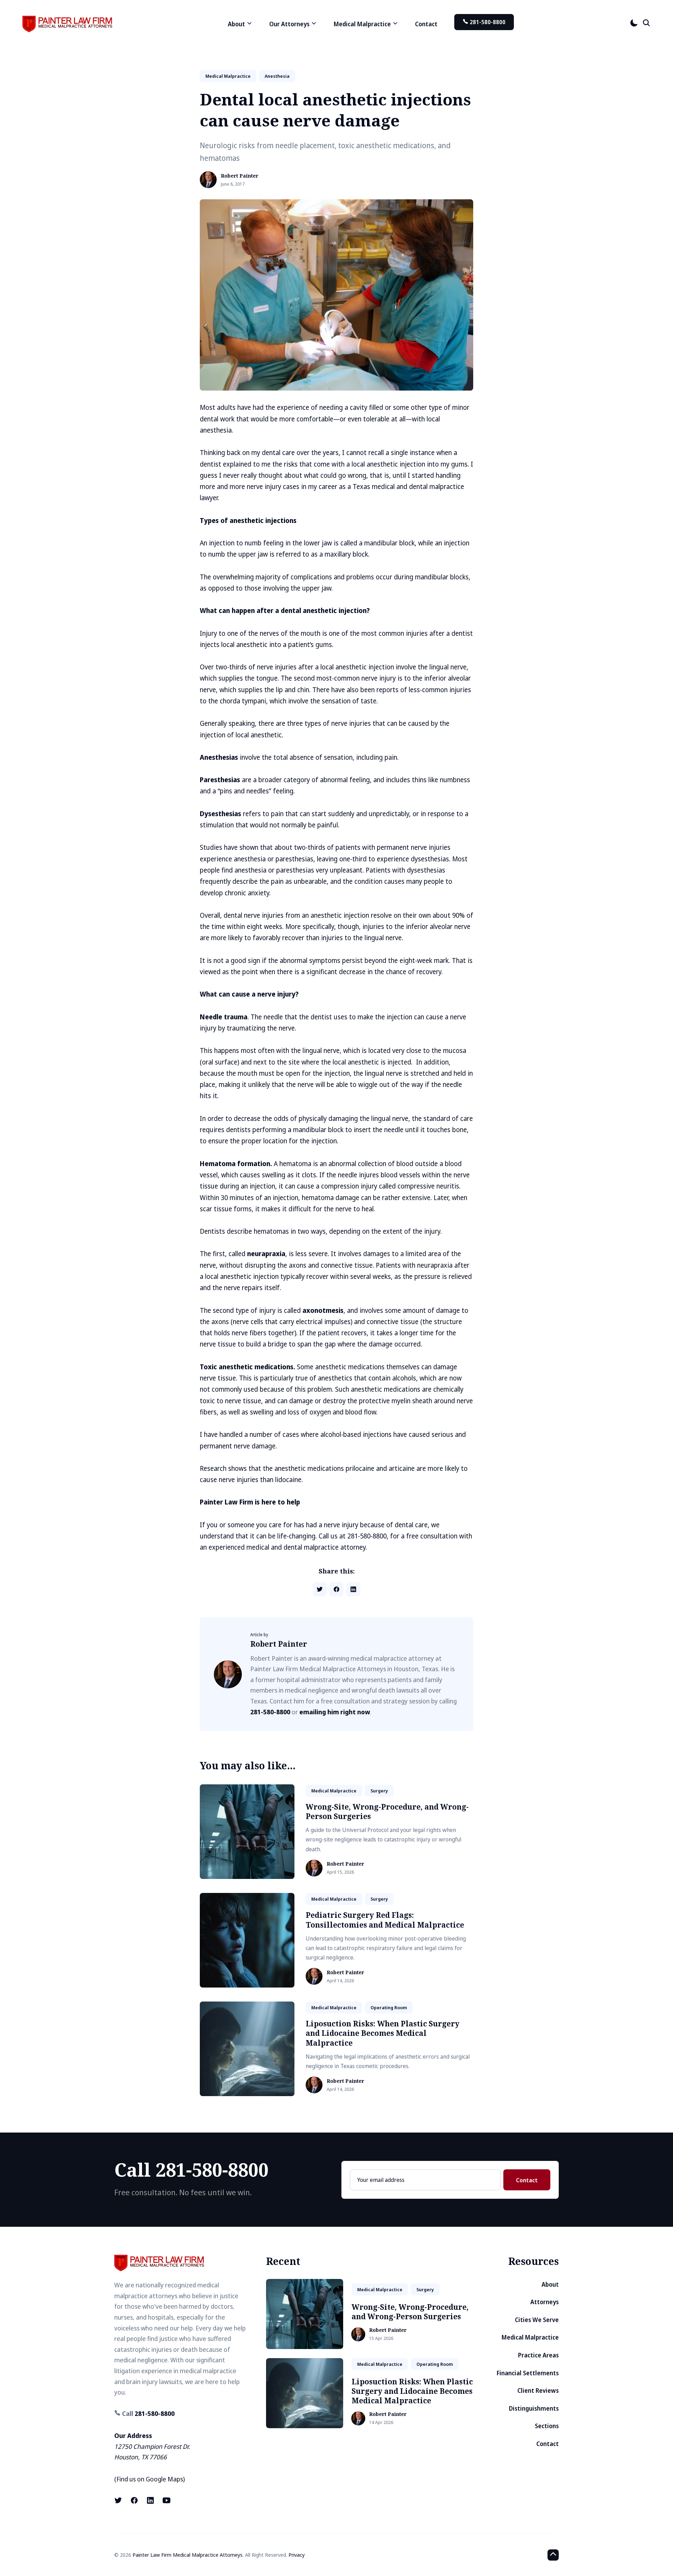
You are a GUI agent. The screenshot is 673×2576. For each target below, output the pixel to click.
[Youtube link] (166, 2500)
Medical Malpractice (530, 2337)
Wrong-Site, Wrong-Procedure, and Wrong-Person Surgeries (387, 1812)
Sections (547, 2426)
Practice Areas (538, 2355)
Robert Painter (240, 176)
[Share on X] (320, 1589)
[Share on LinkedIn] (353, 1589)
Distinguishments (534, 2408)
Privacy (297, 2555)
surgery (379, 1791)
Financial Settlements (528, 2373)
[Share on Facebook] (336, 1589)
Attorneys (545, 2302)
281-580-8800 (487, 22)
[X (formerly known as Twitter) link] (119, 2500)
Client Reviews (538, 2391)
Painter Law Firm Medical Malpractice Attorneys (188, 2555)
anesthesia (277, 76)
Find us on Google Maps (150, 2479)
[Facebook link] (134, 2500)
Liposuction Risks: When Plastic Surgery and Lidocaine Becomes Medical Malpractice (383, 2033)
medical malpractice (228, 76)
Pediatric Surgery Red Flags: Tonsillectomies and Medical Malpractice (385, 1920)
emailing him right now (335, 1712)
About (550, 2284)
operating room (389, 2007)
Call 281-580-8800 (191, 2169)
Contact (426, 24)
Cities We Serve (537, 2320)
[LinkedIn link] (150, 2500)
